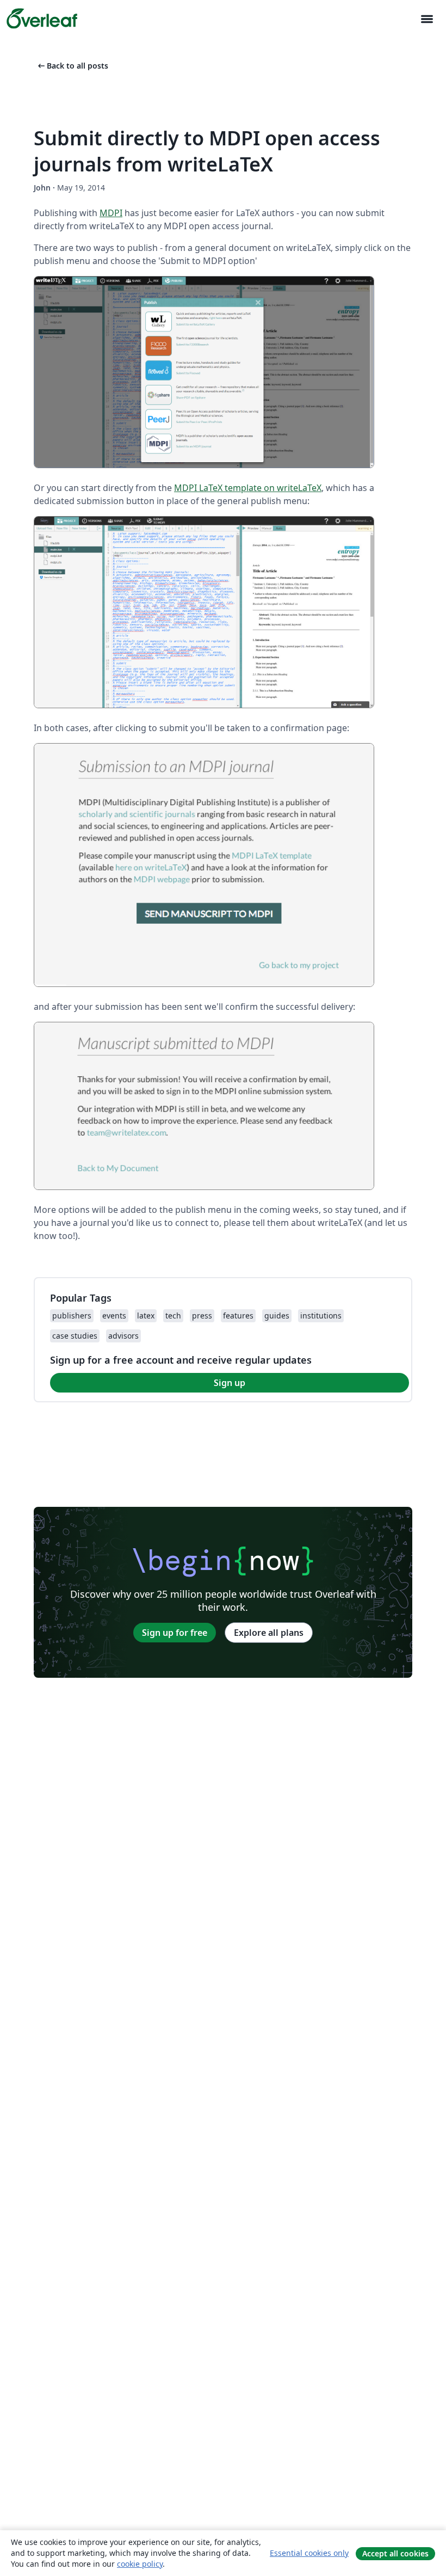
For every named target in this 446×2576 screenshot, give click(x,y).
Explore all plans (269, 1633)
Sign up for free (175, 1633)
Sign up (230, 1383)
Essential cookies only (309, 2553)
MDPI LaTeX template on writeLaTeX (248, 488)
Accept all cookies (395, 2553)
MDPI (111, 213)
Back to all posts (72, 66)
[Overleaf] (42, 19)
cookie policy (140, 2564)
